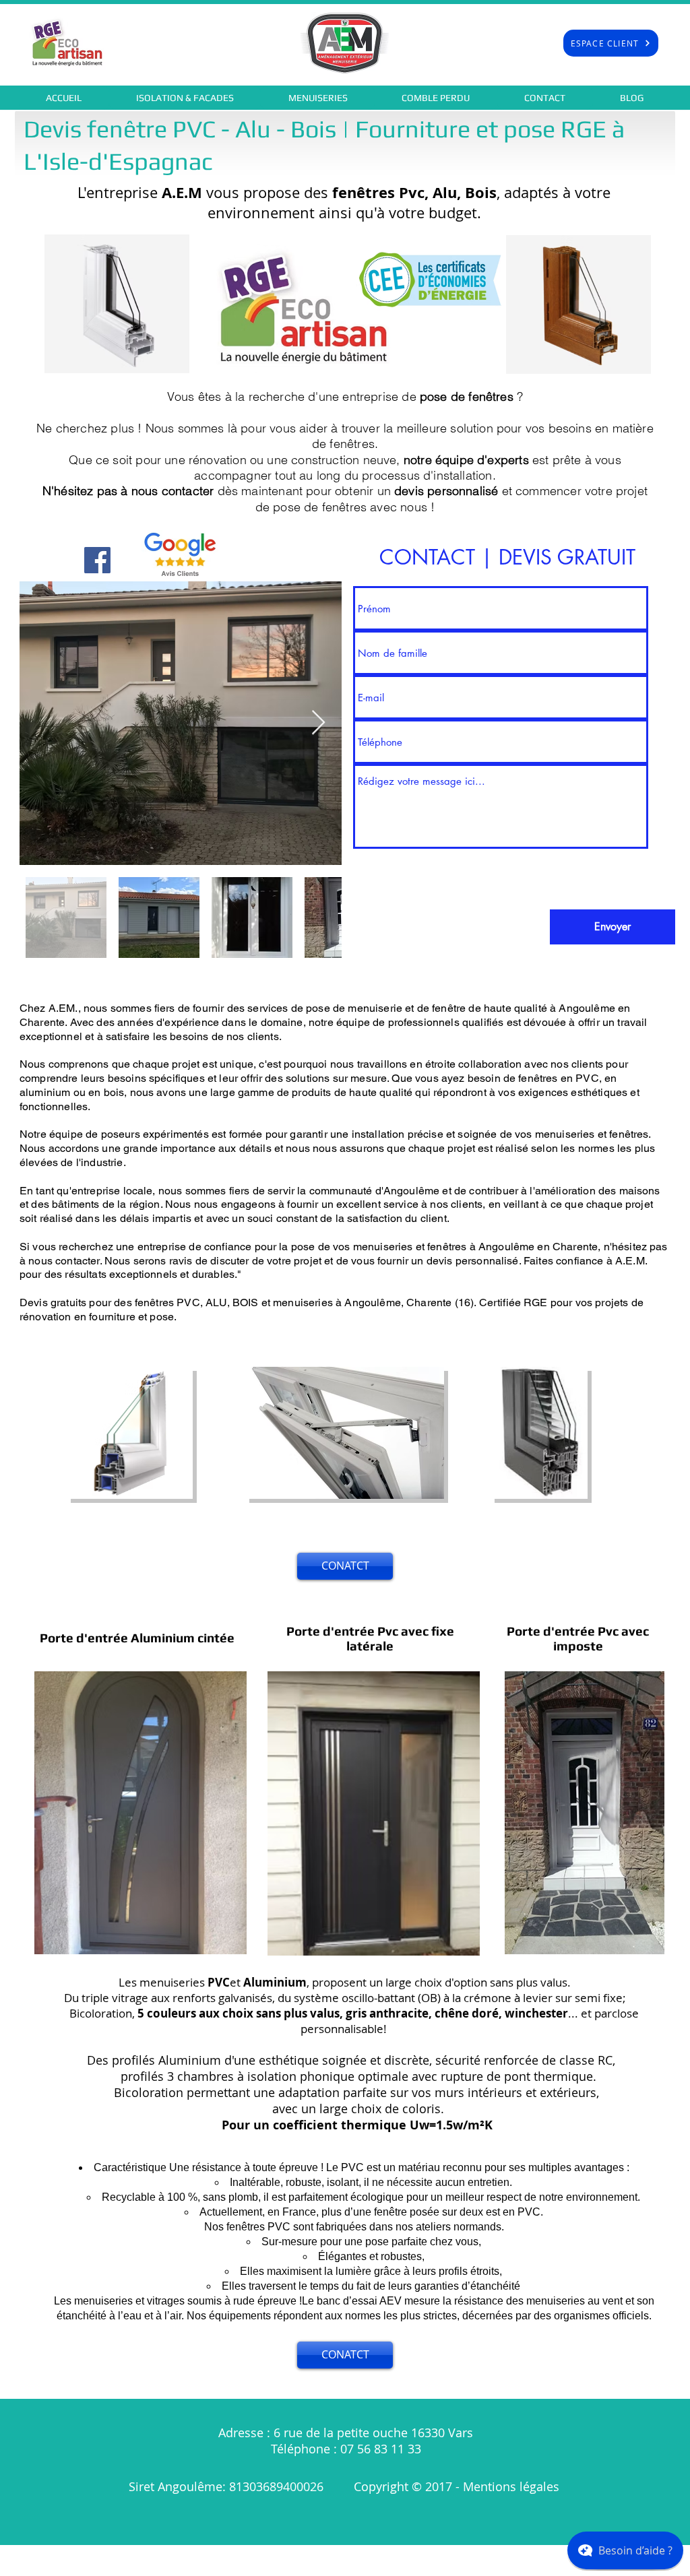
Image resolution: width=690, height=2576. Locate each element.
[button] (185, 98)
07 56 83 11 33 (381, 2449)
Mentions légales (513, 2486)
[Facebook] (97, 560)
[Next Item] (318, 723)
